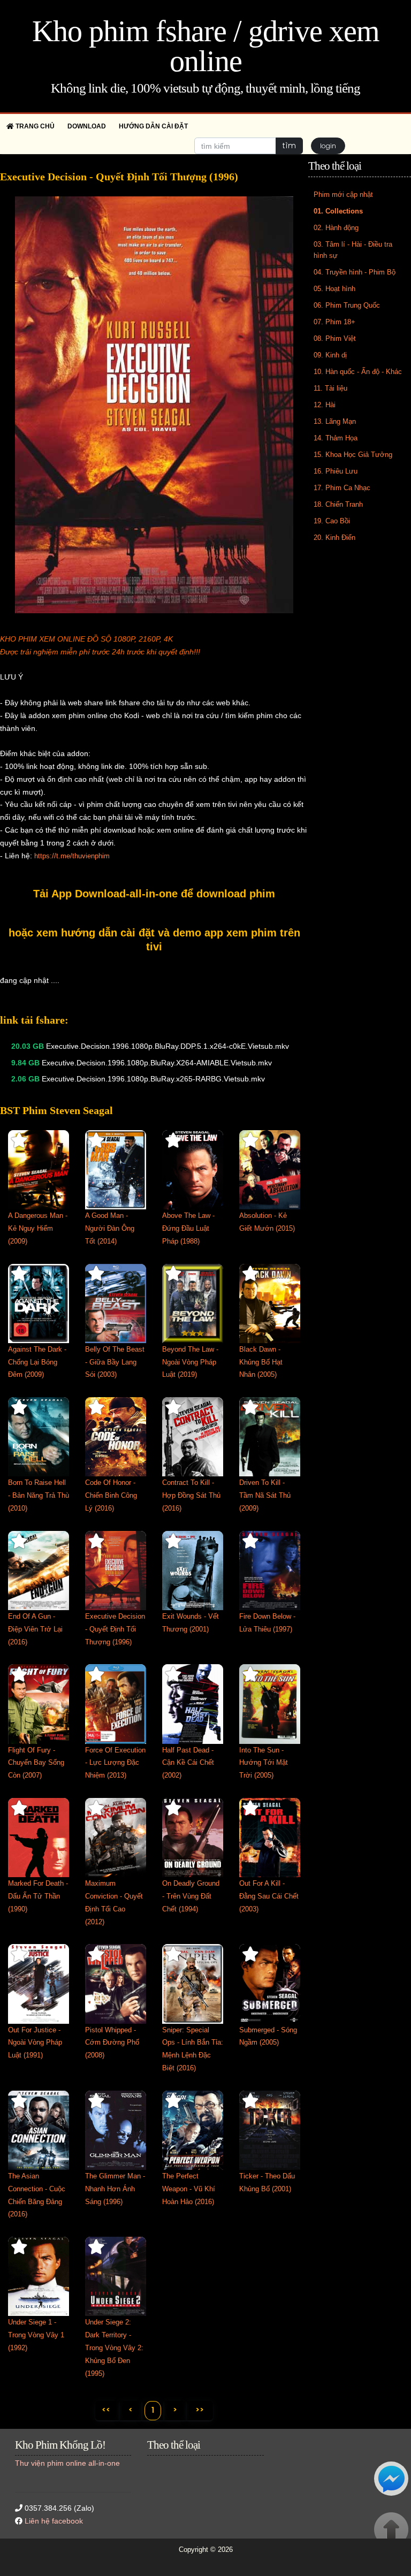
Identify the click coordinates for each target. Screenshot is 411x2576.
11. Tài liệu (330, 388)
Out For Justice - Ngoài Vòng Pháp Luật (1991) (35, 2043)
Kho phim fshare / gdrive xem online (206, 46)
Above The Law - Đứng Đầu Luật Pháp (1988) (188, 1228)
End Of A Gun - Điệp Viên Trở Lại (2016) (35, 1629)
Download (87, 126)
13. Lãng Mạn (335, 421)
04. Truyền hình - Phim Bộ (355, 272)
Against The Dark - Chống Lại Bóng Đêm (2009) (37, 1362)
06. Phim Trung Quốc (347, 305)
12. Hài (325, 405)
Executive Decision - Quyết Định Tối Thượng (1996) (115, 1629)
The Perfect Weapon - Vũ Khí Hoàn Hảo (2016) (189, 2189)
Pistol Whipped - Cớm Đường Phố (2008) (112, 2043)
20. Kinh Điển (334, 538)
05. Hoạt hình (334, 289)
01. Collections (338, 211)
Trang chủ (34, 126)
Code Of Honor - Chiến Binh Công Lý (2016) (111, 1495)
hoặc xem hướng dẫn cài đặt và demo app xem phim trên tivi (154, 940)
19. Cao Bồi (332, 521)
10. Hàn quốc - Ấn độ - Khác (358, 372)
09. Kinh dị (330, 355)
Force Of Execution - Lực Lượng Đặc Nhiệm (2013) (115, 1763)
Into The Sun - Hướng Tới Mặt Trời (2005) (264, 1763)
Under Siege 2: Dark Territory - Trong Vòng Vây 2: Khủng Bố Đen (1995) (114, 2348)
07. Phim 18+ (334, 322)
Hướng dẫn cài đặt (153, 126)
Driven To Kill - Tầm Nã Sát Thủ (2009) (265, 1495)
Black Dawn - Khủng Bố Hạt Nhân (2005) (261, 1362)
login (328, 146)
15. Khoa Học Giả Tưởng (353, 455)
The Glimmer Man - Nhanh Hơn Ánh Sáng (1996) (115, 2189)
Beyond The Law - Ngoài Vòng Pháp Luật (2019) (190, 1362)
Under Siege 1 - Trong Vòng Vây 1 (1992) (36, 2335)
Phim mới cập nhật (343, 195)
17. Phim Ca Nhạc (342, 488)
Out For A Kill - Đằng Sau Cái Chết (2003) (269, 1896)
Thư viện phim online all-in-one (67, 2463)
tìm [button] (289, 146)
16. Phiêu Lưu (336, 471)
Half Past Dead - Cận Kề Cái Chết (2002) (188, 1763)
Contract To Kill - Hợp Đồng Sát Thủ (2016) (191, 1495)
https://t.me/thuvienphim (72, 856)
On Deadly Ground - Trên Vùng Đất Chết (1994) (191, 1896)
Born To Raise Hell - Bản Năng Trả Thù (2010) (39, 1495)
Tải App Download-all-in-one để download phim (154, 894)
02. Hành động (336, 228)
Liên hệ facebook (54, 2521)
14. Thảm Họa (336, 438)
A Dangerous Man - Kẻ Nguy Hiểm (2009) (38, 1228)
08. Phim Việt (335, 338)
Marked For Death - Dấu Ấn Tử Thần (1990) (38, 1896)
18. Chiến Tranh (338, 504)
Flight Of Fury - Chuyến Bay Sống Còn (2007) (36, 1763)
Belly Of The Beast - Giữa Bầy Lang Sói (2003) (115, 1362)
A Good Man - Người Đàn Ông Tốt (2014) (110, 1228)
